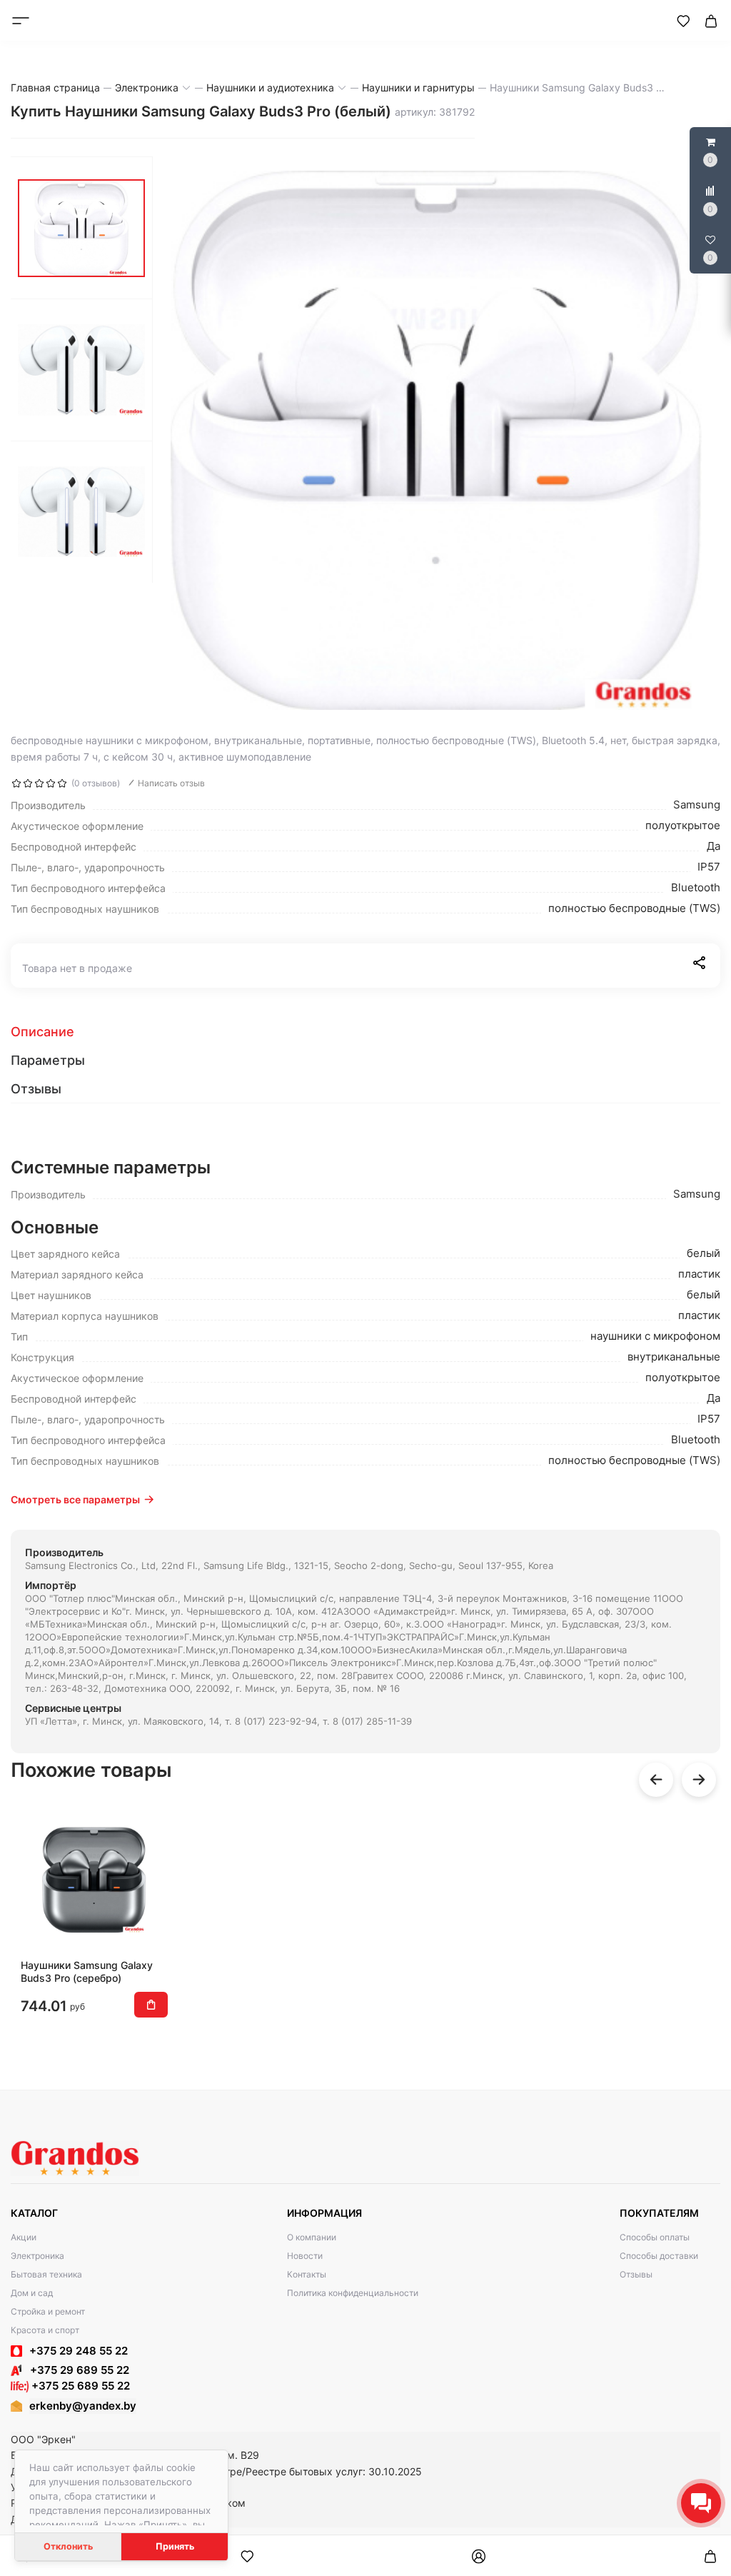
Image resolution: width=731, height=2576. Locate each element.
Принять (175, 2546)
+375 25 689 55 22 (79, 2386)
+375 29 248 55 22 (79, 2351)
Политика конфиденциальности (353, 2293)
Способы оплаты (655, 2237)
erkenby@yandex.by (83, 2406)
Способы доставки (659, 2256)
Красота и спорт (45, 2330)
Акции (24, 2237)
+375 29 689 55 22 (75, 2370)
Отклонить (68, 2546)
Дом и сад (32, 2293)
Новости (305, 2256)
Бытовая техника (46, 2274)
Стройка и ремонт (48, 2311)
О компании (312, 2237)
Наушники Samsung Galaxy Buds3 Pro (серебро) (87, 1971)
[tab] (365, 1032)
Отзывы (636, 2274)
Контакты (307, 2274)
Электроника (37, 2256)
